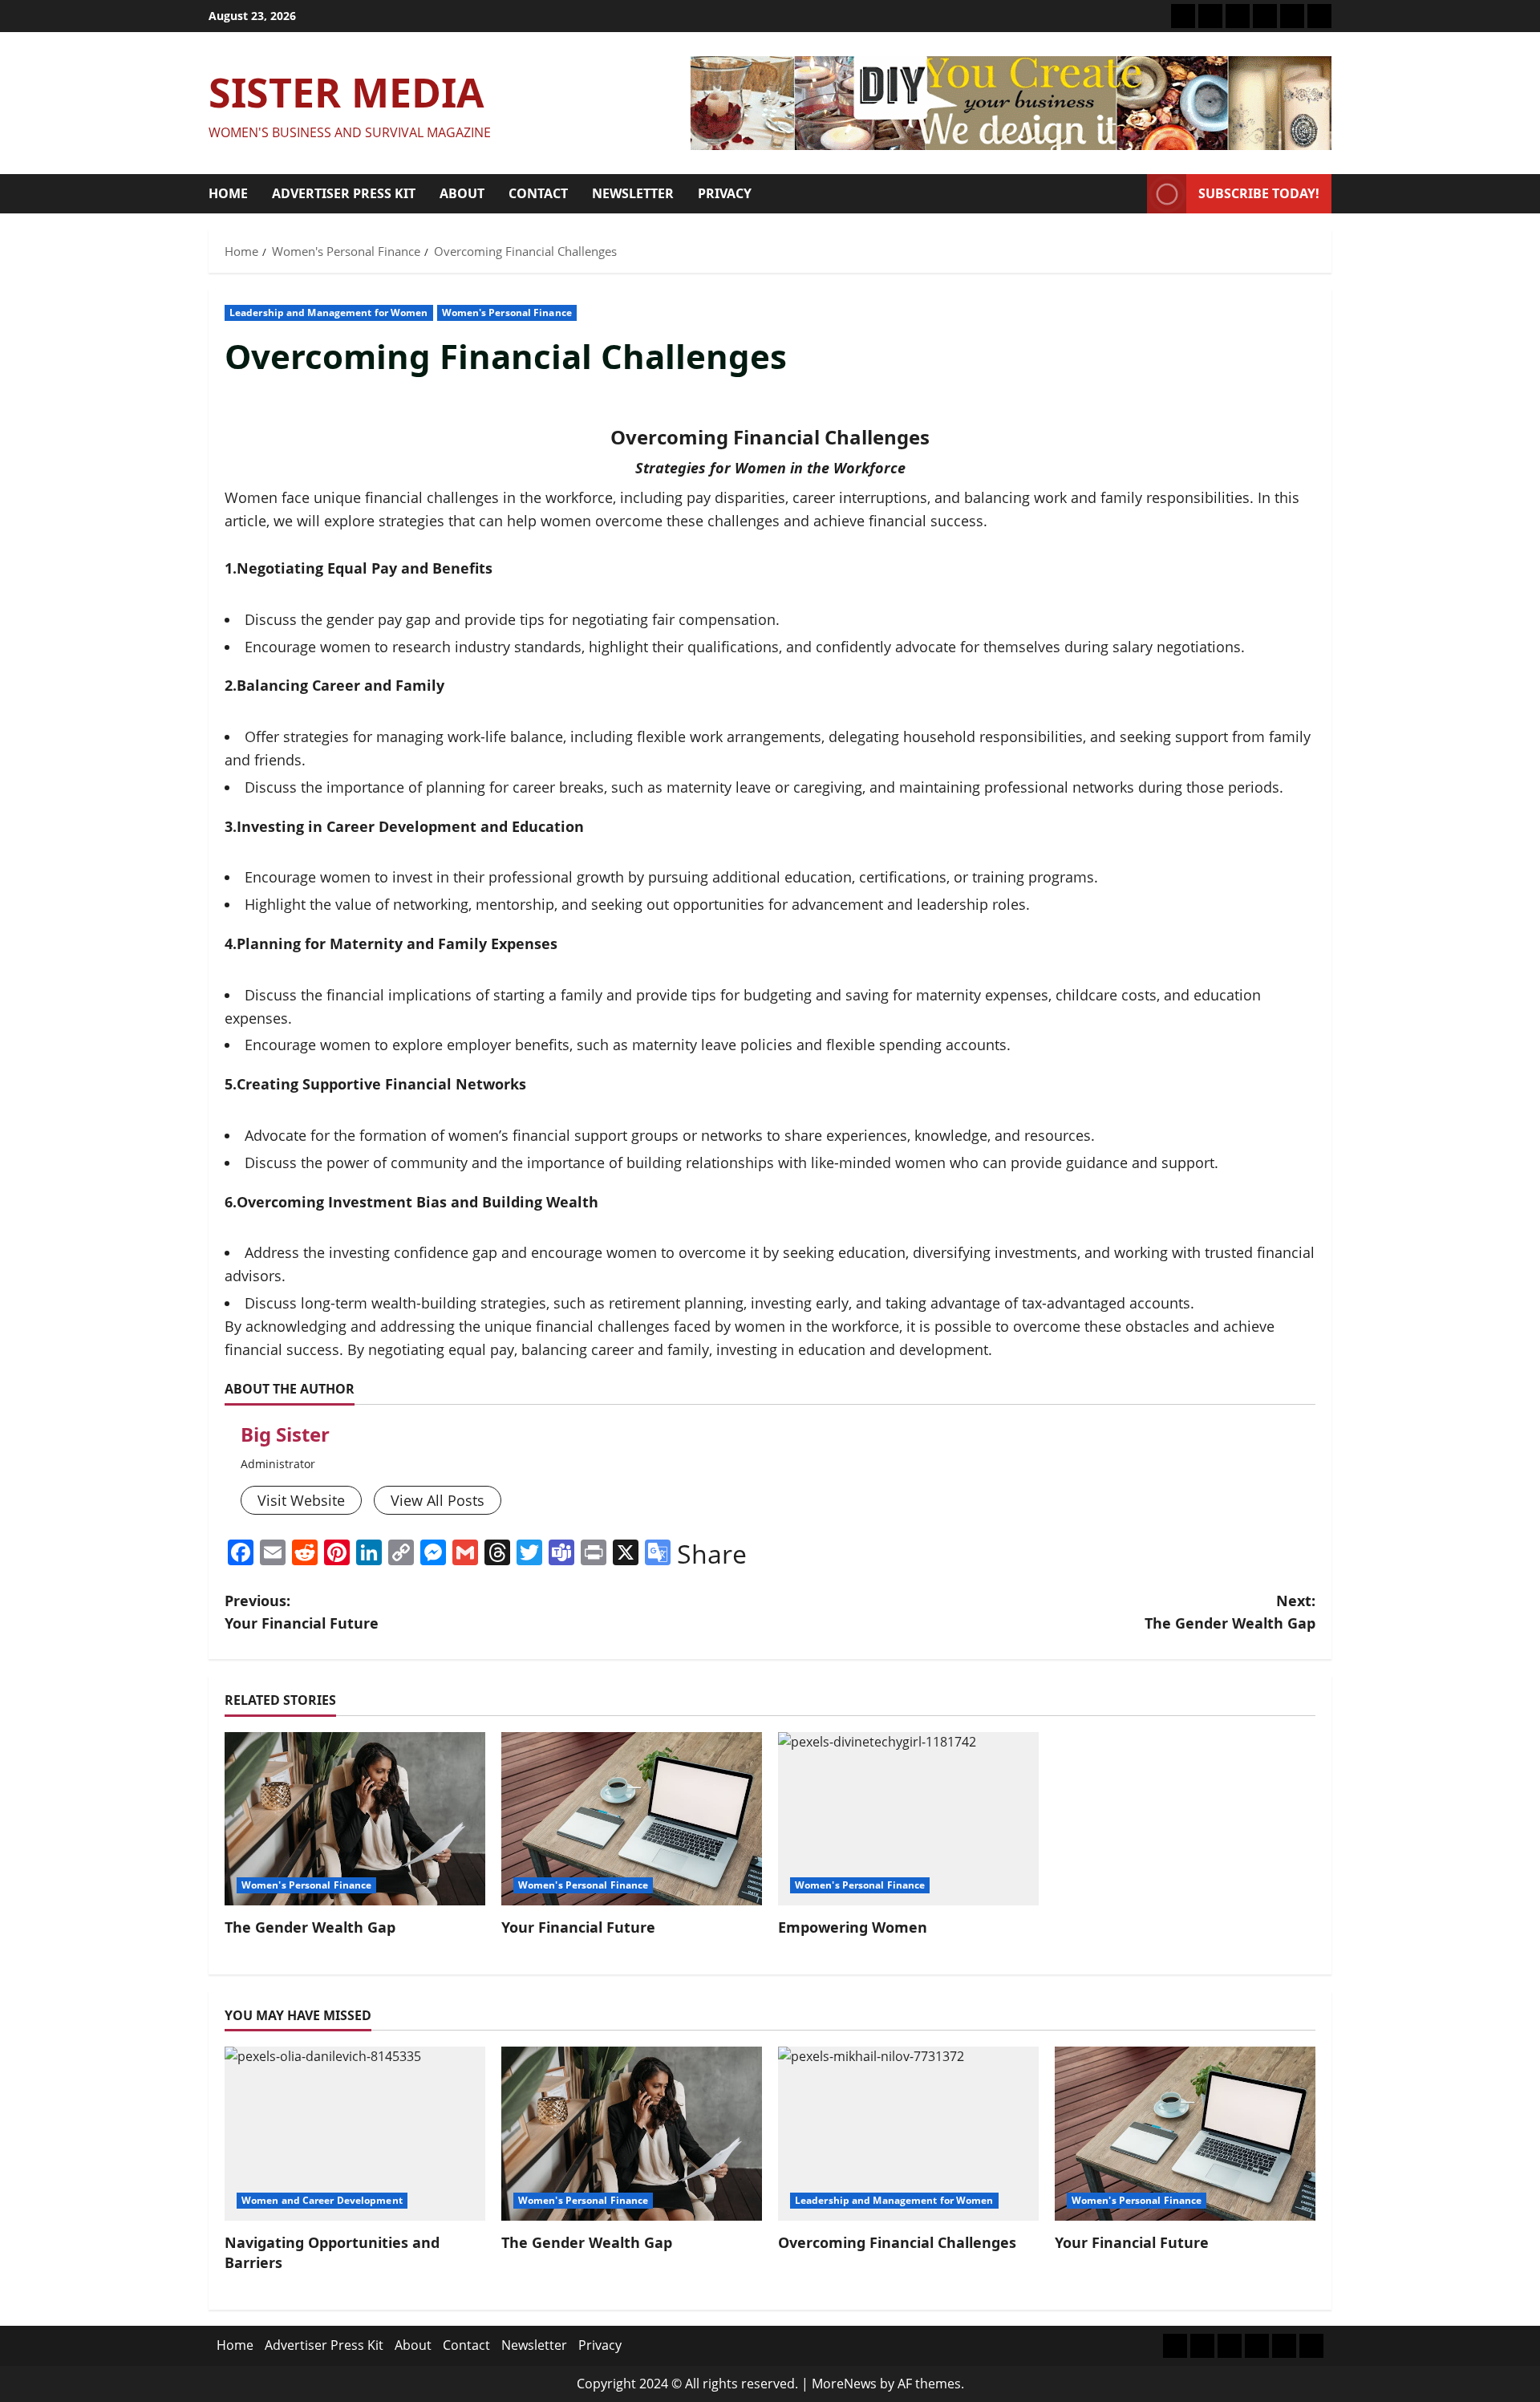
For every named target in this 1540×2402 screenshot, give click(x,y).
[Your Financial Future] (632, 1819)
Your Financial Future (578, 1927)
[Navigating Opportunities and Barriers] (355, 2134)
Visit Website (301, 1500)
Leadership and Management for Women (329, 312)
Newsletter (633, 193)
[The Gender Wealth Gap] (355, 1819)
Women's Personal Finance (507, 312)
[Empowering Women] (908, 1819)
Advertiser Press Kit (344, 193)
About (462, 193)
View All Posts (438, 1500)
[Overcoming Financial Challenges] (908, 2134)
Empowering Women (853, 1927)
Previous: (302, 1612)
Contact (538, 193)
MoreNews (844, 2384)
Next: (1230, 1612)
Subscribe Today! (1259, 193)
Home (228, 193)
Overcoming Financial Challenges (897, 2242)
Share (712, 1554)
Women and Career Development (322, 2200)
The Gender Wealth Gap (310, 1927)
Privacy (725, 193)
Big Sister (285, 1434)
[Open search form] (1130, 194)
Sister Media (346, 92)
